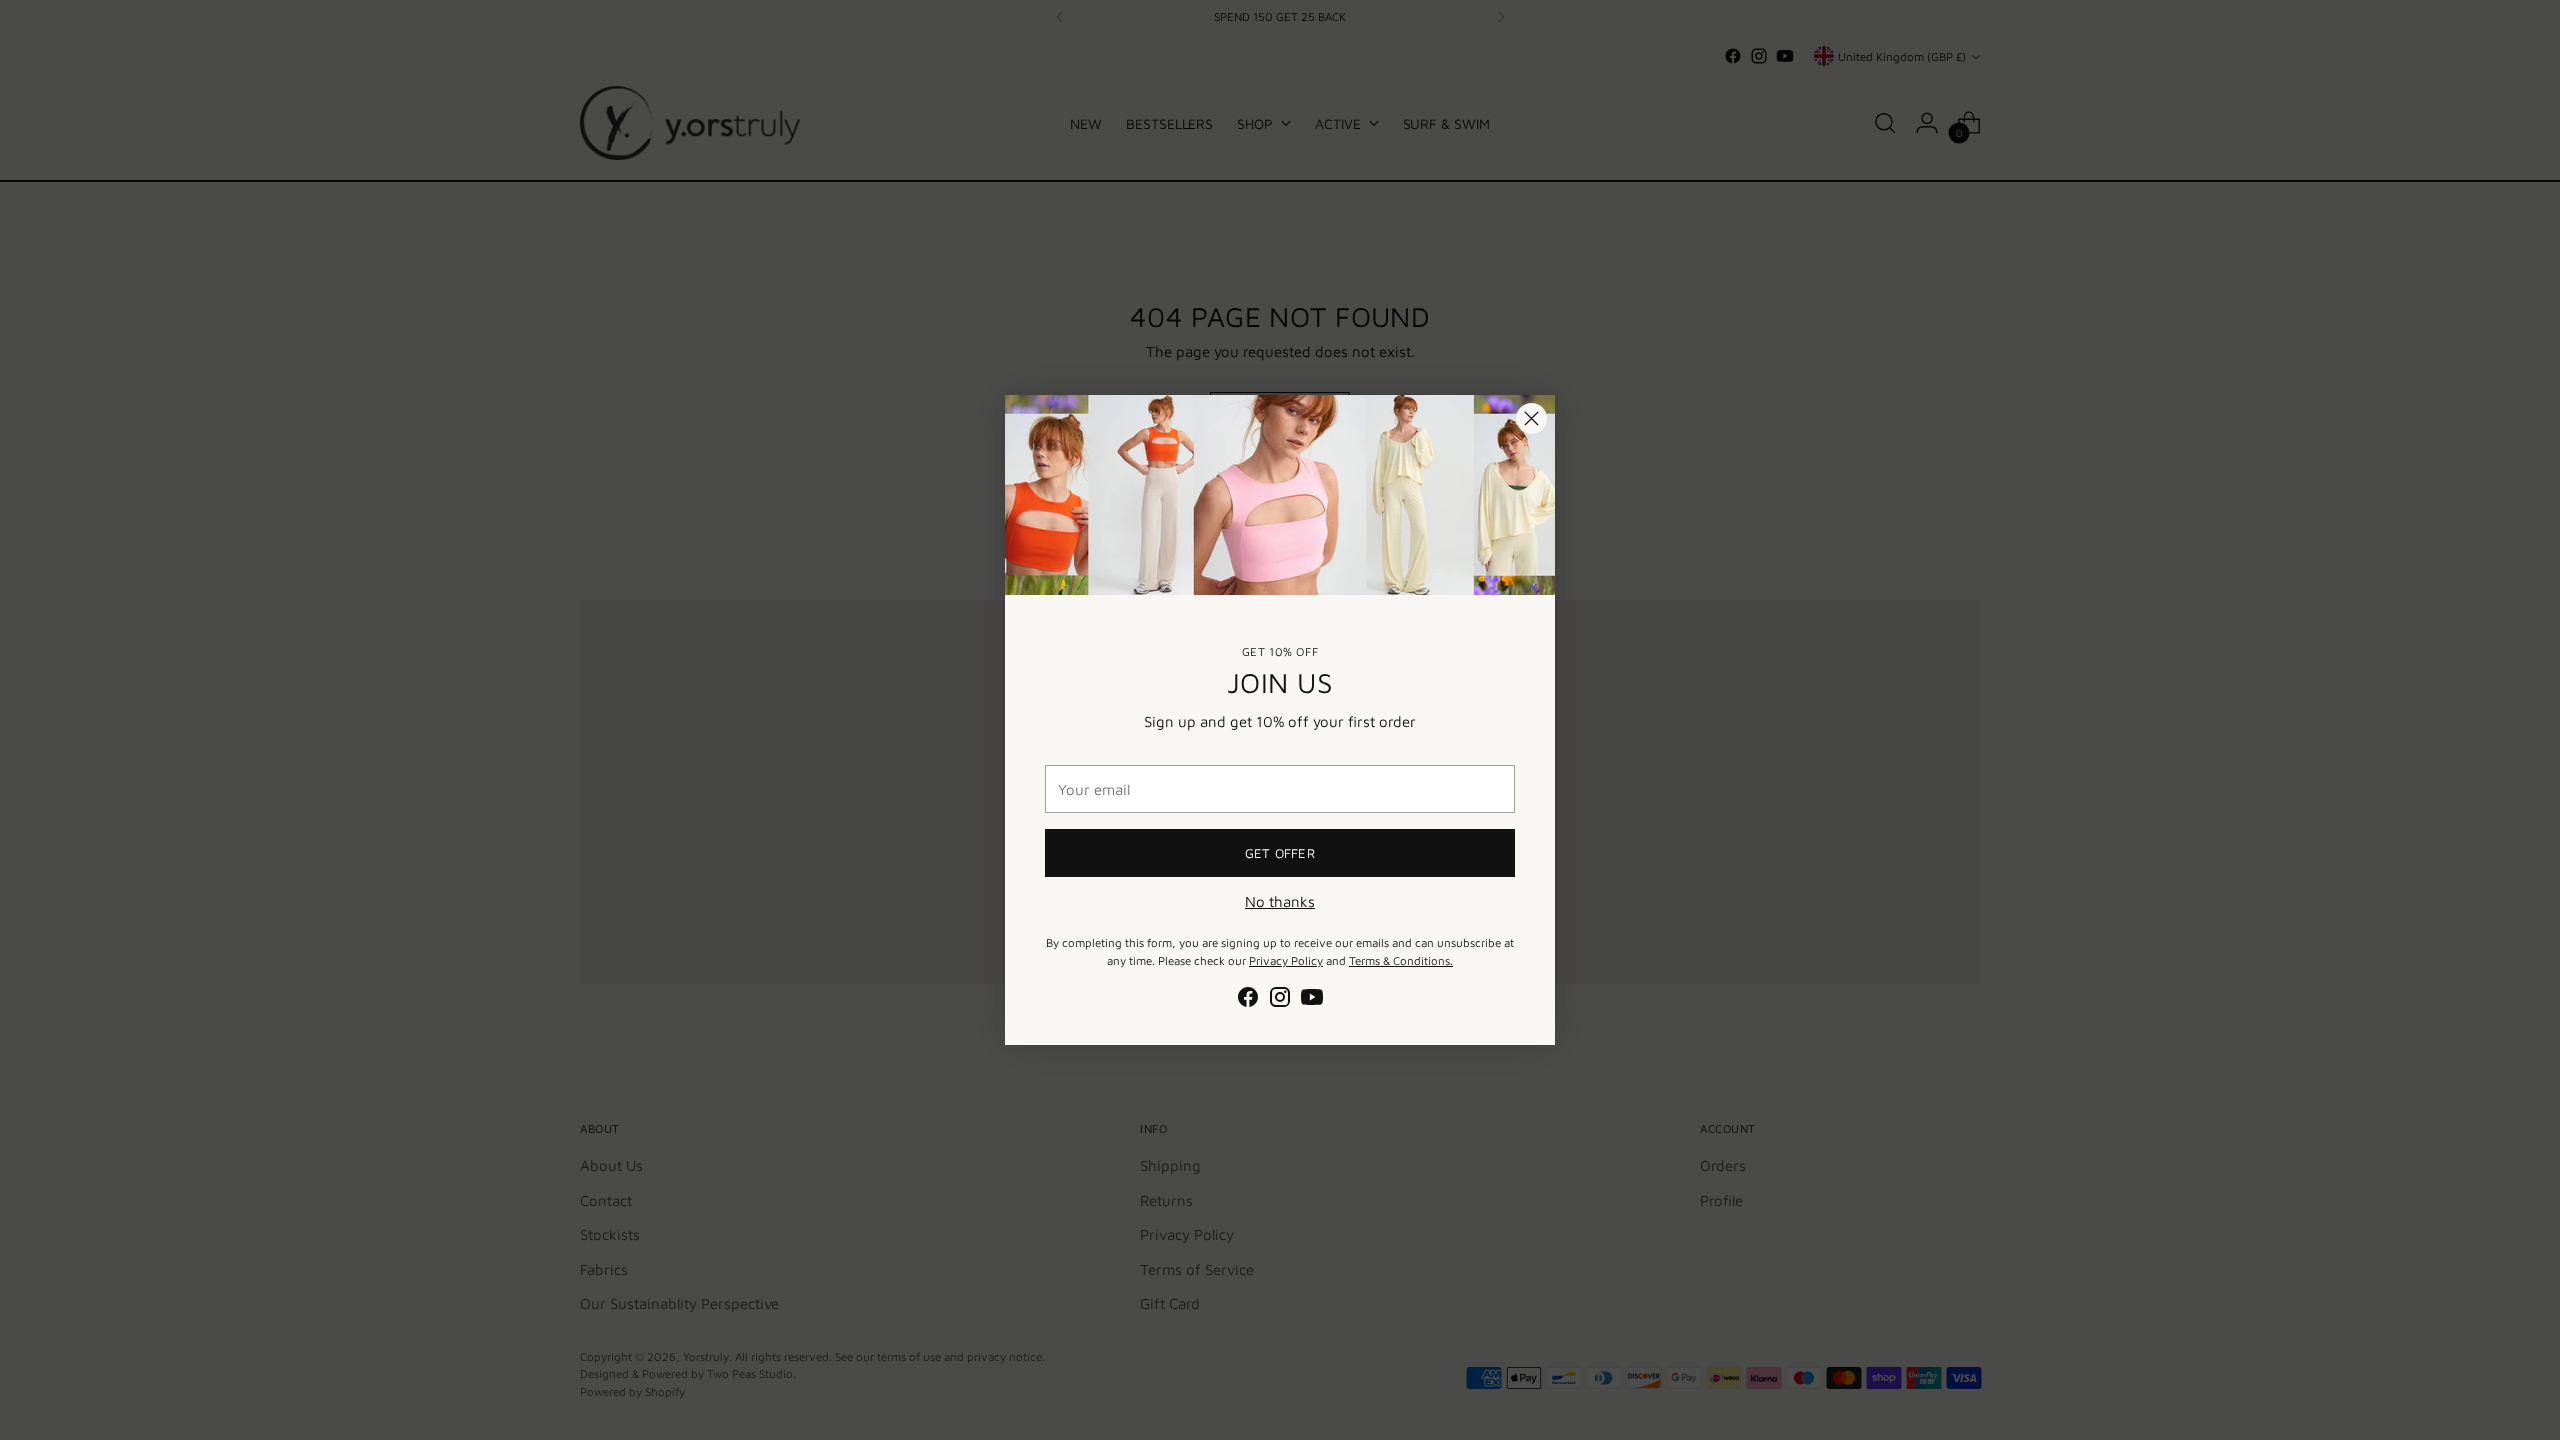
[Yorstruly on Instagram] (1280, 1000)
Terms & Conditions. (1401, 960)
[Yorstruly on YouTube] (1312, 1000)
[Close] (1531, 418)
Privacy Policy (1286, 960)
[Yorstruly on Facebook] (1248, 1000)
